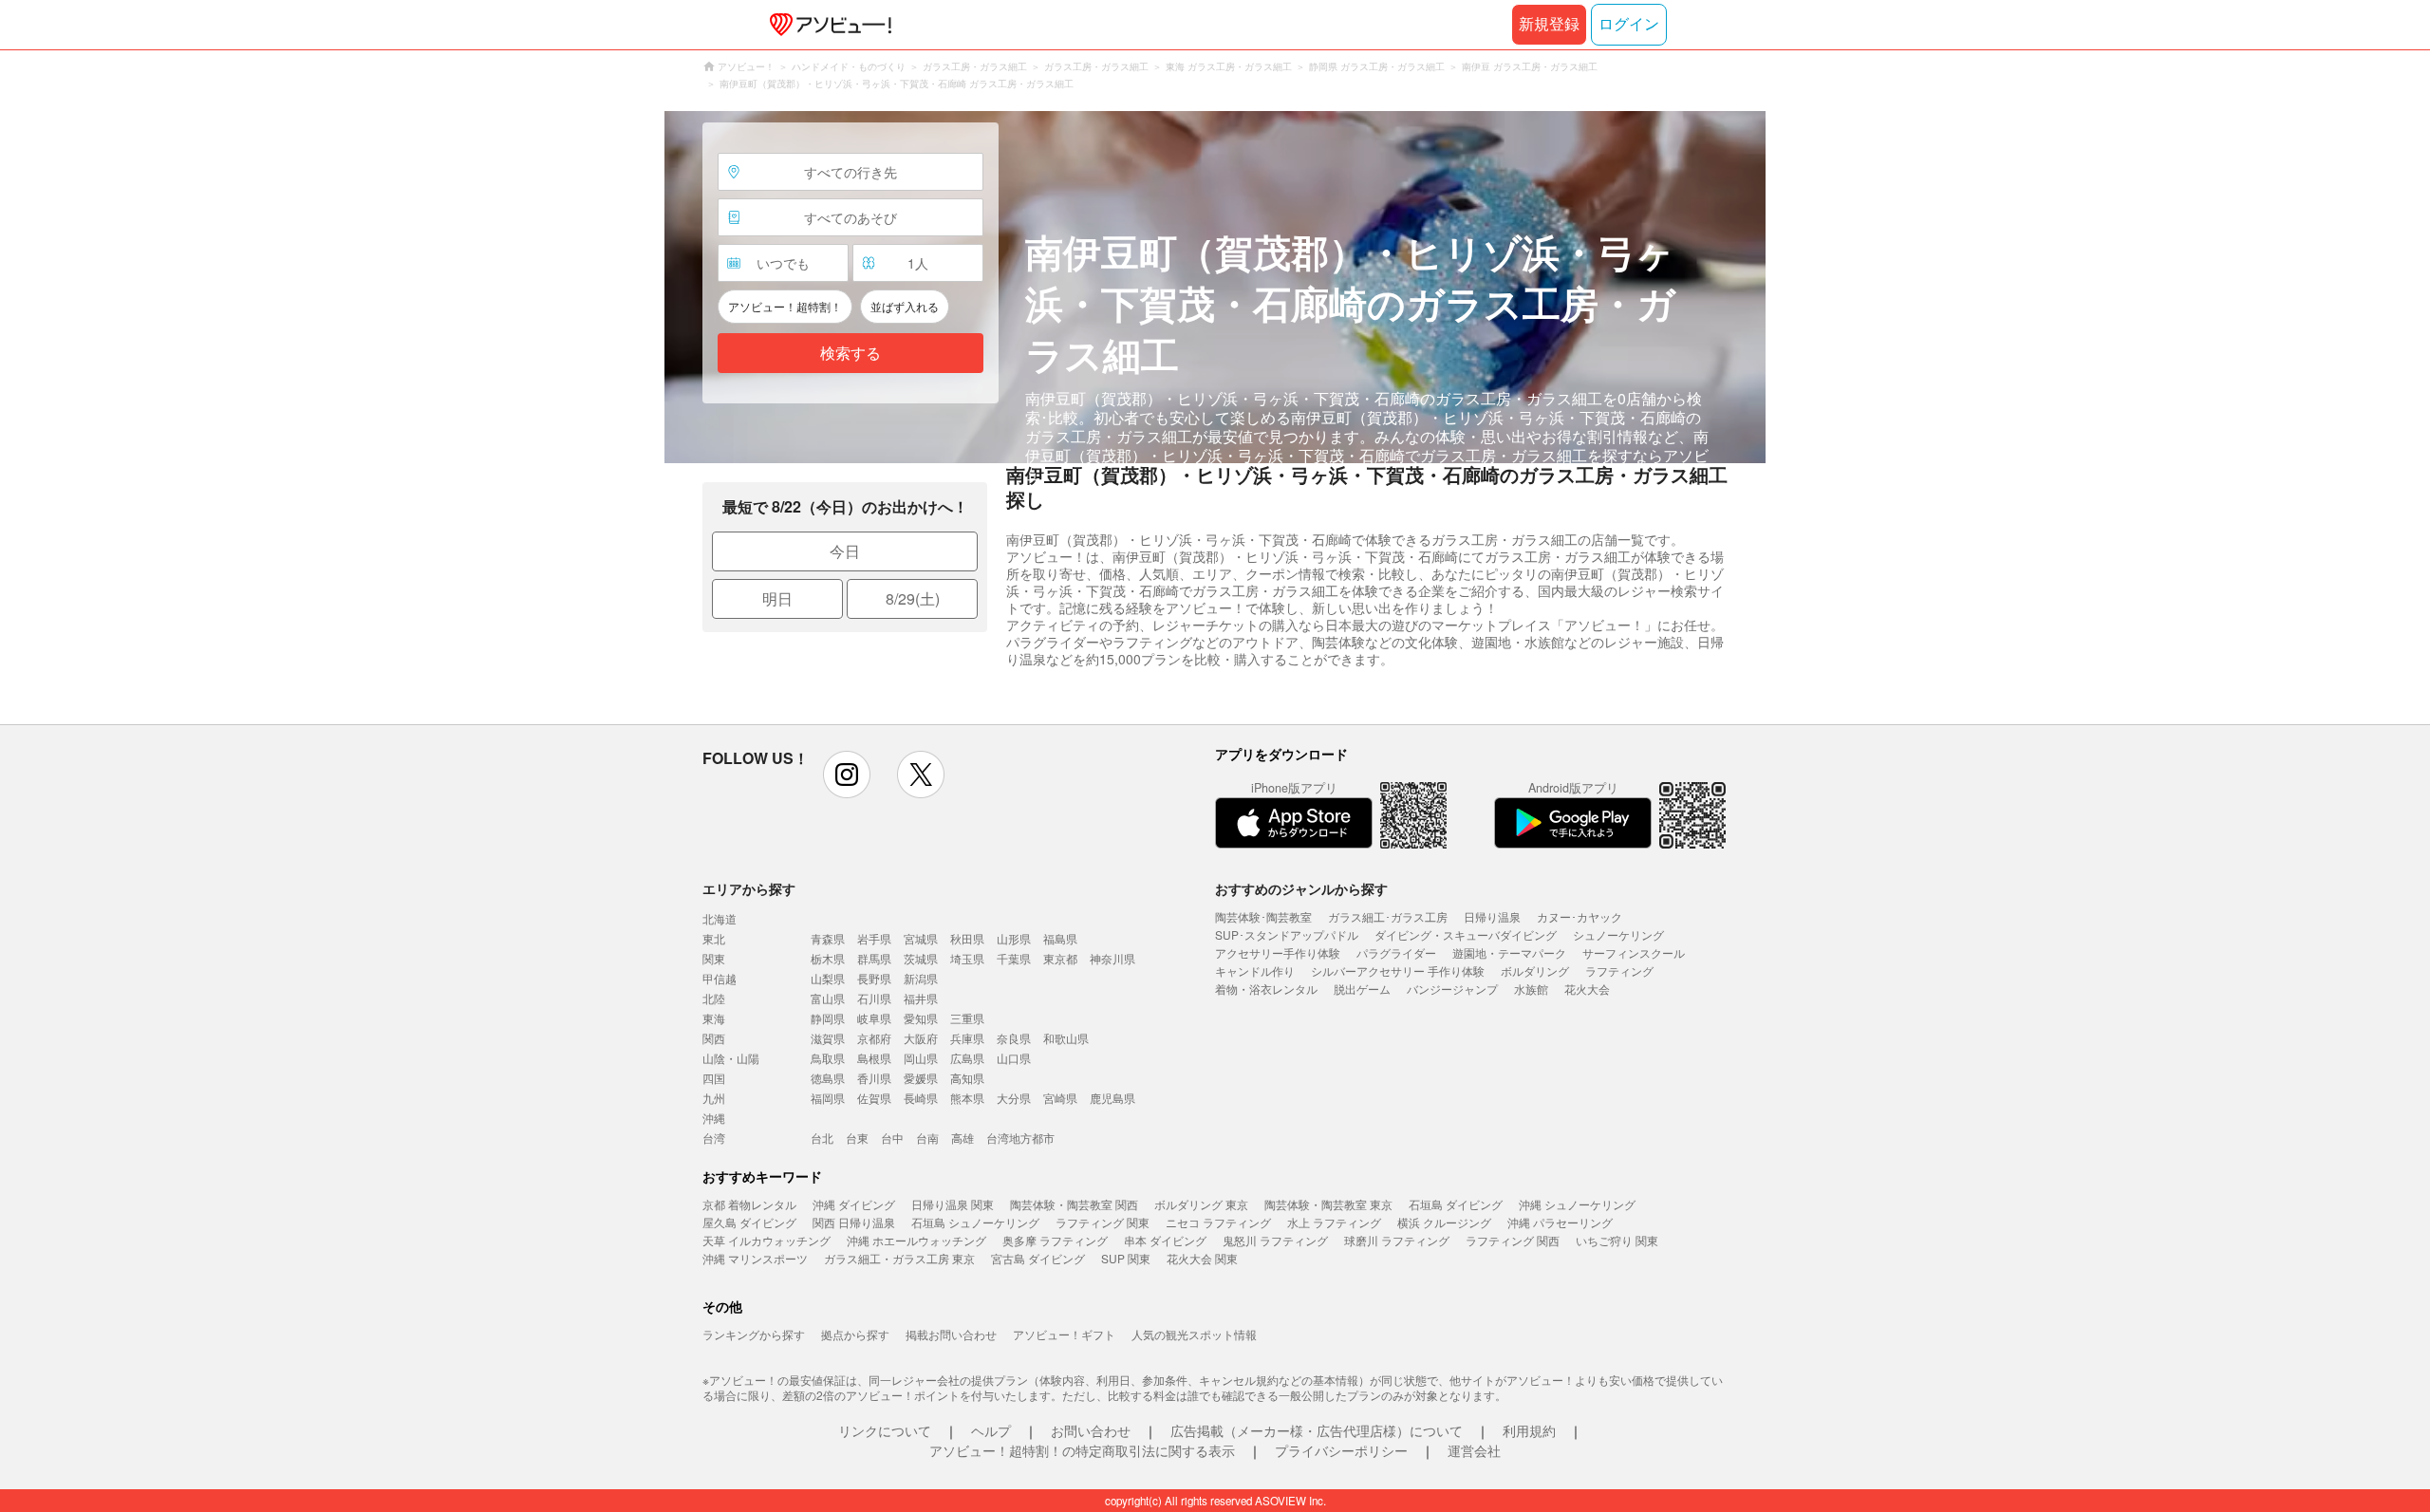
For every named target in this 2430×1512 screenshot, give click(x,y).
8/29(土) (913, 598)
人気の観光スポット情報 (1194, 1334)
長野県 (874, 978)
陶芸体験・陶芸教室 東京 (1328, 1204)
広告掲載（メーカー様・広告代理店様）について (1317, 1430)
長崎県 (921, 1098)
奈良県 (1014, 1038)
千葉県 (1014, 958)
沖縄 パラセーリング (1560, 1222)
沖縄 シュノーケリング (1577, 1204)
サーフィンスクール (1634, 952)
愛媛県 (921, 1078)
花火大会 (1587, 989)
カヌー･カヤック (1579, 916)
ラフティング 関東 (1103, 1222)
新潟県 (921, 978)
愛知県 (921, 1018)
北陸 (714, 998)
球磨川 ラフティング (1397, 1240)
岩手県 (874, 938)
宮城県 (921, 938)
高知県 (967, 1078)
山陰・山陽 (731, 1058)
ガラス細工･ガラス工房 (1388, 916)
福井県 (921, 998)
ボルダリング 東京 (1201, 1204)
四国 (714, 1078)
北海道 (720, 918)
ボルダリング (1535, 971)
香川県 (874, 1078)
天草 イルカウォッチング (766, 1240)
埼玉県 (967, 958)
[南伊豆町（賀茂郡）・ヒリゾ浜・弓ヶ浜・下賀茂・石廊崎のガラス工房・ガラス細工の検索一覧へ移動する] (1215, 287)
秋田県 (967, 938)
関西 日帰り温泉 (854, 1222)
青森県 (828, 938)
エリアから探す (749, 888)
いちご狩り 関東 (1617, 1240)
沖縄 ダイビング (854, 1204)
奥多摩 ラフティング (1055, 1240)
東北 (714, 938)
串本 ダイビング (1165, 1240)
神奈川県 (1112, 958)
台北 (822, 1138)
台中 (892, 1138)
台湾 (714, 1138)
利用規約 (1529, 1430)
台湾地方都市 (1020, 1138)
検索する (850, 354)
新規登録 (1549, 24)
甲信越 (720, 978)
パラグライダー (1396, 952)
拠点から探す (855, 1334)
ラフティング (1619, 971)
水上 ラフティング (1334, 1222)
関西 (714, 1038)
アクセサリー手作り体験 (1278, 952)
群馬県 (874, 958)
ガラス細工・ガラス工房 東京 (899, 1258)
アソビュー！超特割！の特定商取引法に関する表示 (1082, 1450)
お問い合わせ (1091, 1430)
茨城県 (921, 958)
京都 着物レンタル (749, 1204)
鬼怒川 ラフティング (1275, 1240)
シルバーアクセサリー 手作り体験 (1398, 971)
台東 (857, 1138)
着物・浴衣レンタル (1266, 989)
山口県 (1014, 1058)
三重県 (967, 1018)
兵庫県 (967, 1038)
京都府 (874, 1038)
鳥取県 (828, 1058)
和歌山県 (1066, 1038)
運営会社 (1474, 1450)
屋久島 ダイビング (749, 1222)
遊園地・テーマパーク (1509, 952)
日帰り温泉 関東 (953, 1204)
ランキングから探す (754, 1334)
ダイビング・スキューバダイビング (1466, 934)
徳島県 (828, 1078)
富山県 (828, 998)
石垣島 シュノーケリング (975, 1222)
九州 (714, 1098)
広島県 (967, 1058)
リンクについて (885, 1430)
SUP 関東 (1126, 1258)
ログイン (1629, 24)
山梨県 (828, 978)
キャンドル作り (1255, 971)
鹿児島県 (1112, 1098)
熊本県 (967, 1098)
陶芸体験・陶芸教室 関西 (1074, 1204)
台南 (927, 1138)
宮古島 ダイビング (1038, 1258)
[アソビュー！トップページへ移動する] (827, 25)
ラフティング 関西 (1513, 1240)
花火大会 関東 (1202, 1258)
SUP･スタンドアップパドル (1287, 934)
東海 (714, 1018)
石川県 (874, 998)
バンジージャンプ (1452, 989)
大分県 (1014, 1098)
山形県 (1014, 938)
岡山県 (921, 1058)
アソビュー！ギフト (1064, 1334)
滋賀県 (828, 1038)
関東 (714, 958)
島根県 (874, 1058)
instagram (847, 775)
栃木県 (828, 958)
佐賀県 (874, 1098)
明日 (777, 598)
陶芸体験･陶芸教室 (1263, 916)
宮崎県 (1060, 1098)
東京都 (1060, 958)
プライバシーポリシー (1341, 1450)
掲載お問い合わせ (951, 1334)
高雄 (963, 1138)
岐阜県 (874, 1018)
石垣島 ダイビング (1456, 1204)
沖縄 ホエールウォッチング (916, 1240)
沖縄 (714, 1118)
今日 (845, 551)
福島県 (1060, 938)
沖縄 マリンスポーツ (755, 1258)
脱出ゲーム (1362, 989)
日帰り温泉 (1492, 916)
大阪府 (921, 1038)
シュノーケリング (1618, 934)
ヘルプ (991, 1430)
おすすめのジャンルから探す (1301, 888)
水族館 (1531, 989)
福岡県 (828, 1098)
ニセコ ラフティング (1218, 1222)
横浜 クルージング (1444, 1222)
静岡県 (828, 1018)
